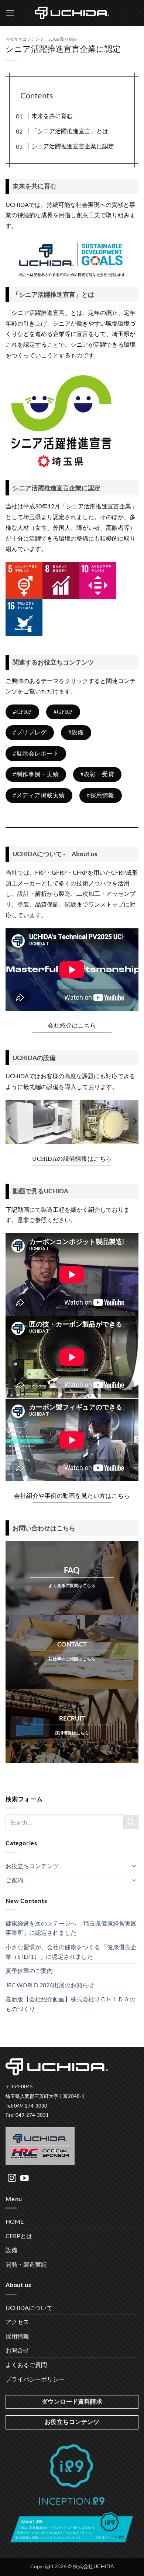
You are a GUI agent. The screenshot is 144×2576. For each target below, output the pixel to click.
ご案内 (14, 1880)
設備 (11, 2250)
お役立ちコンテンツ (25, 39)
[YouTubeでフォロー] (25, 2179)
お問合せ (17, 2350)
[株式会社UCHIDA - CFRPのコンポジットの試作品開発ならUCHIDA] (72, 13)
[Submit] (131, 1822)
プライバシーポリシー (35, 2379)
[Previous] (10, 1121)
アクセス (17, 2322)
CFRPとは (19, 2236)
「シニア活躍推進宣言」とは (70, 131)
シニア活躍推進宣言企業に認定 (73, 146)
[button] (10, 13)
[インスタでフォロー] (12, 2179)
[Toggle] (134, 1866)
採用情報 (17, 2336)
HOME (15, 2221)
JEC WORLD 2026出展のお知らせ (50, 1985)
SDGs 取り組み (63, 39)
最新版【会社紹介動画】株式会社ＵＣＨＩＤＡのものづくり (71, 2004)
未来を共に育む (52, 116)
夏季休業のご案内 (29, 1970)
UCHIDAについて (29, 2308)
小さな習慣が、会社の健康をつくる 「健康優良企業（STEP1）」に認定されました (71, 1952)
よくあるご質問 (26, 2365)
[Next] (134, 1121)
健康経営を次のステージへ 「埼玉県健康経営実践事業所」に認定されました (71, 1928)
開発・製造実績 (26, 2264)
